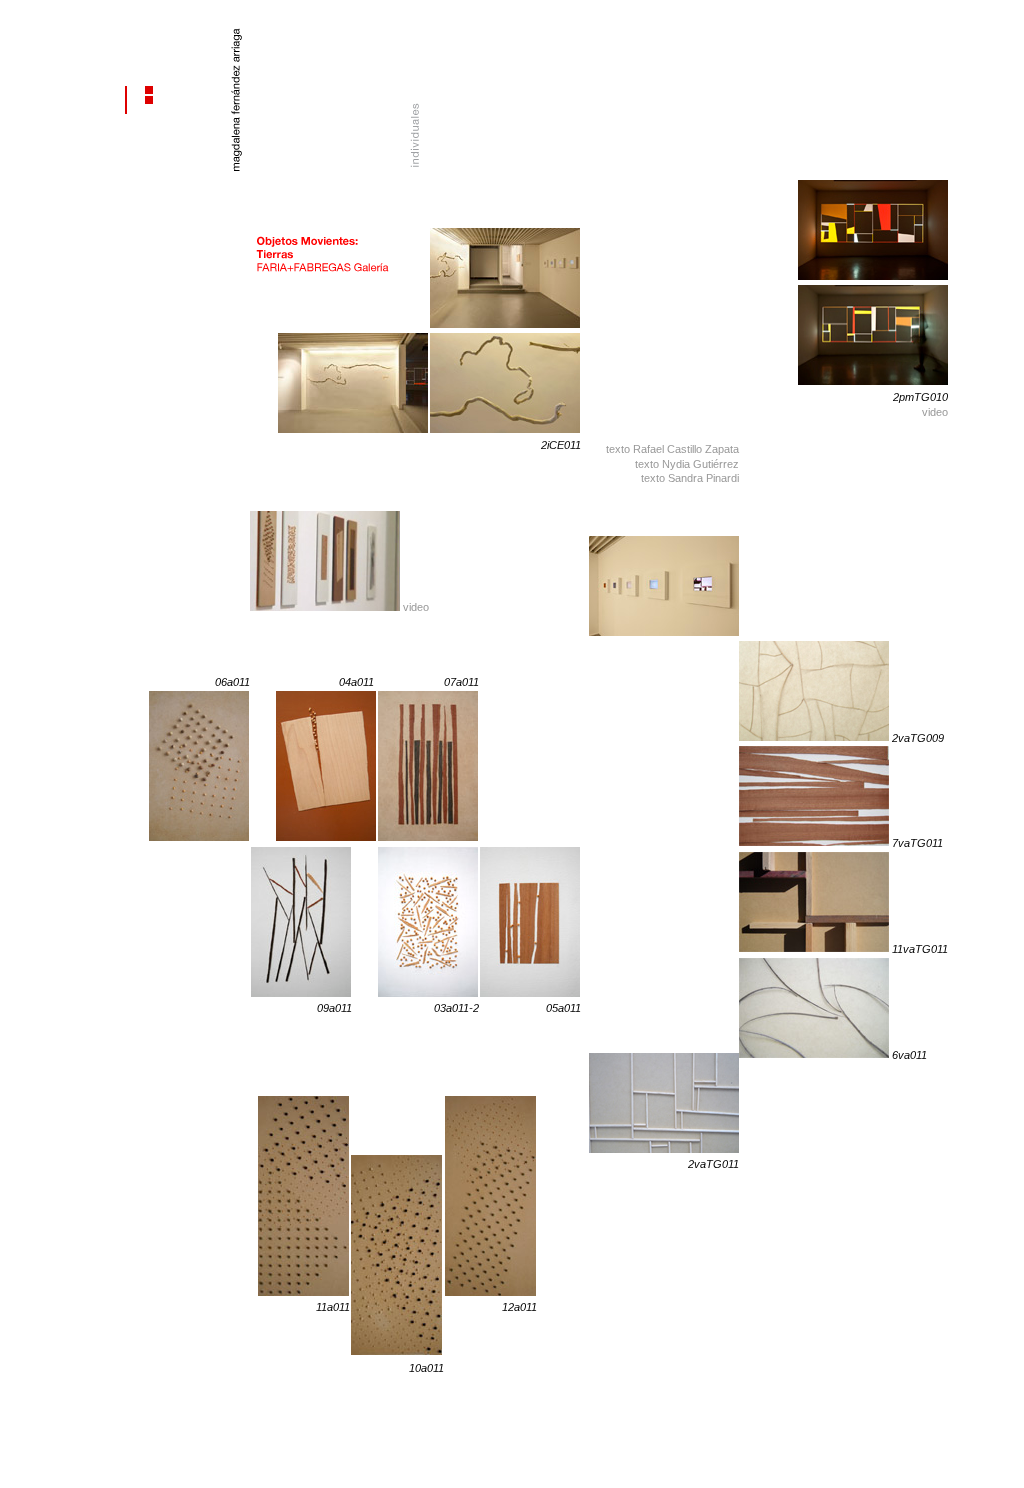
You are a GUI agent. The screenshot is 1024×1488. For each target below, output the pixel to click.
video (935, 412)
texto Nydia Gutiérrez (687, 464)
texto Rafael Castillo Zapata (672, 449)
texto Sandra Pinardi (690, 478)
